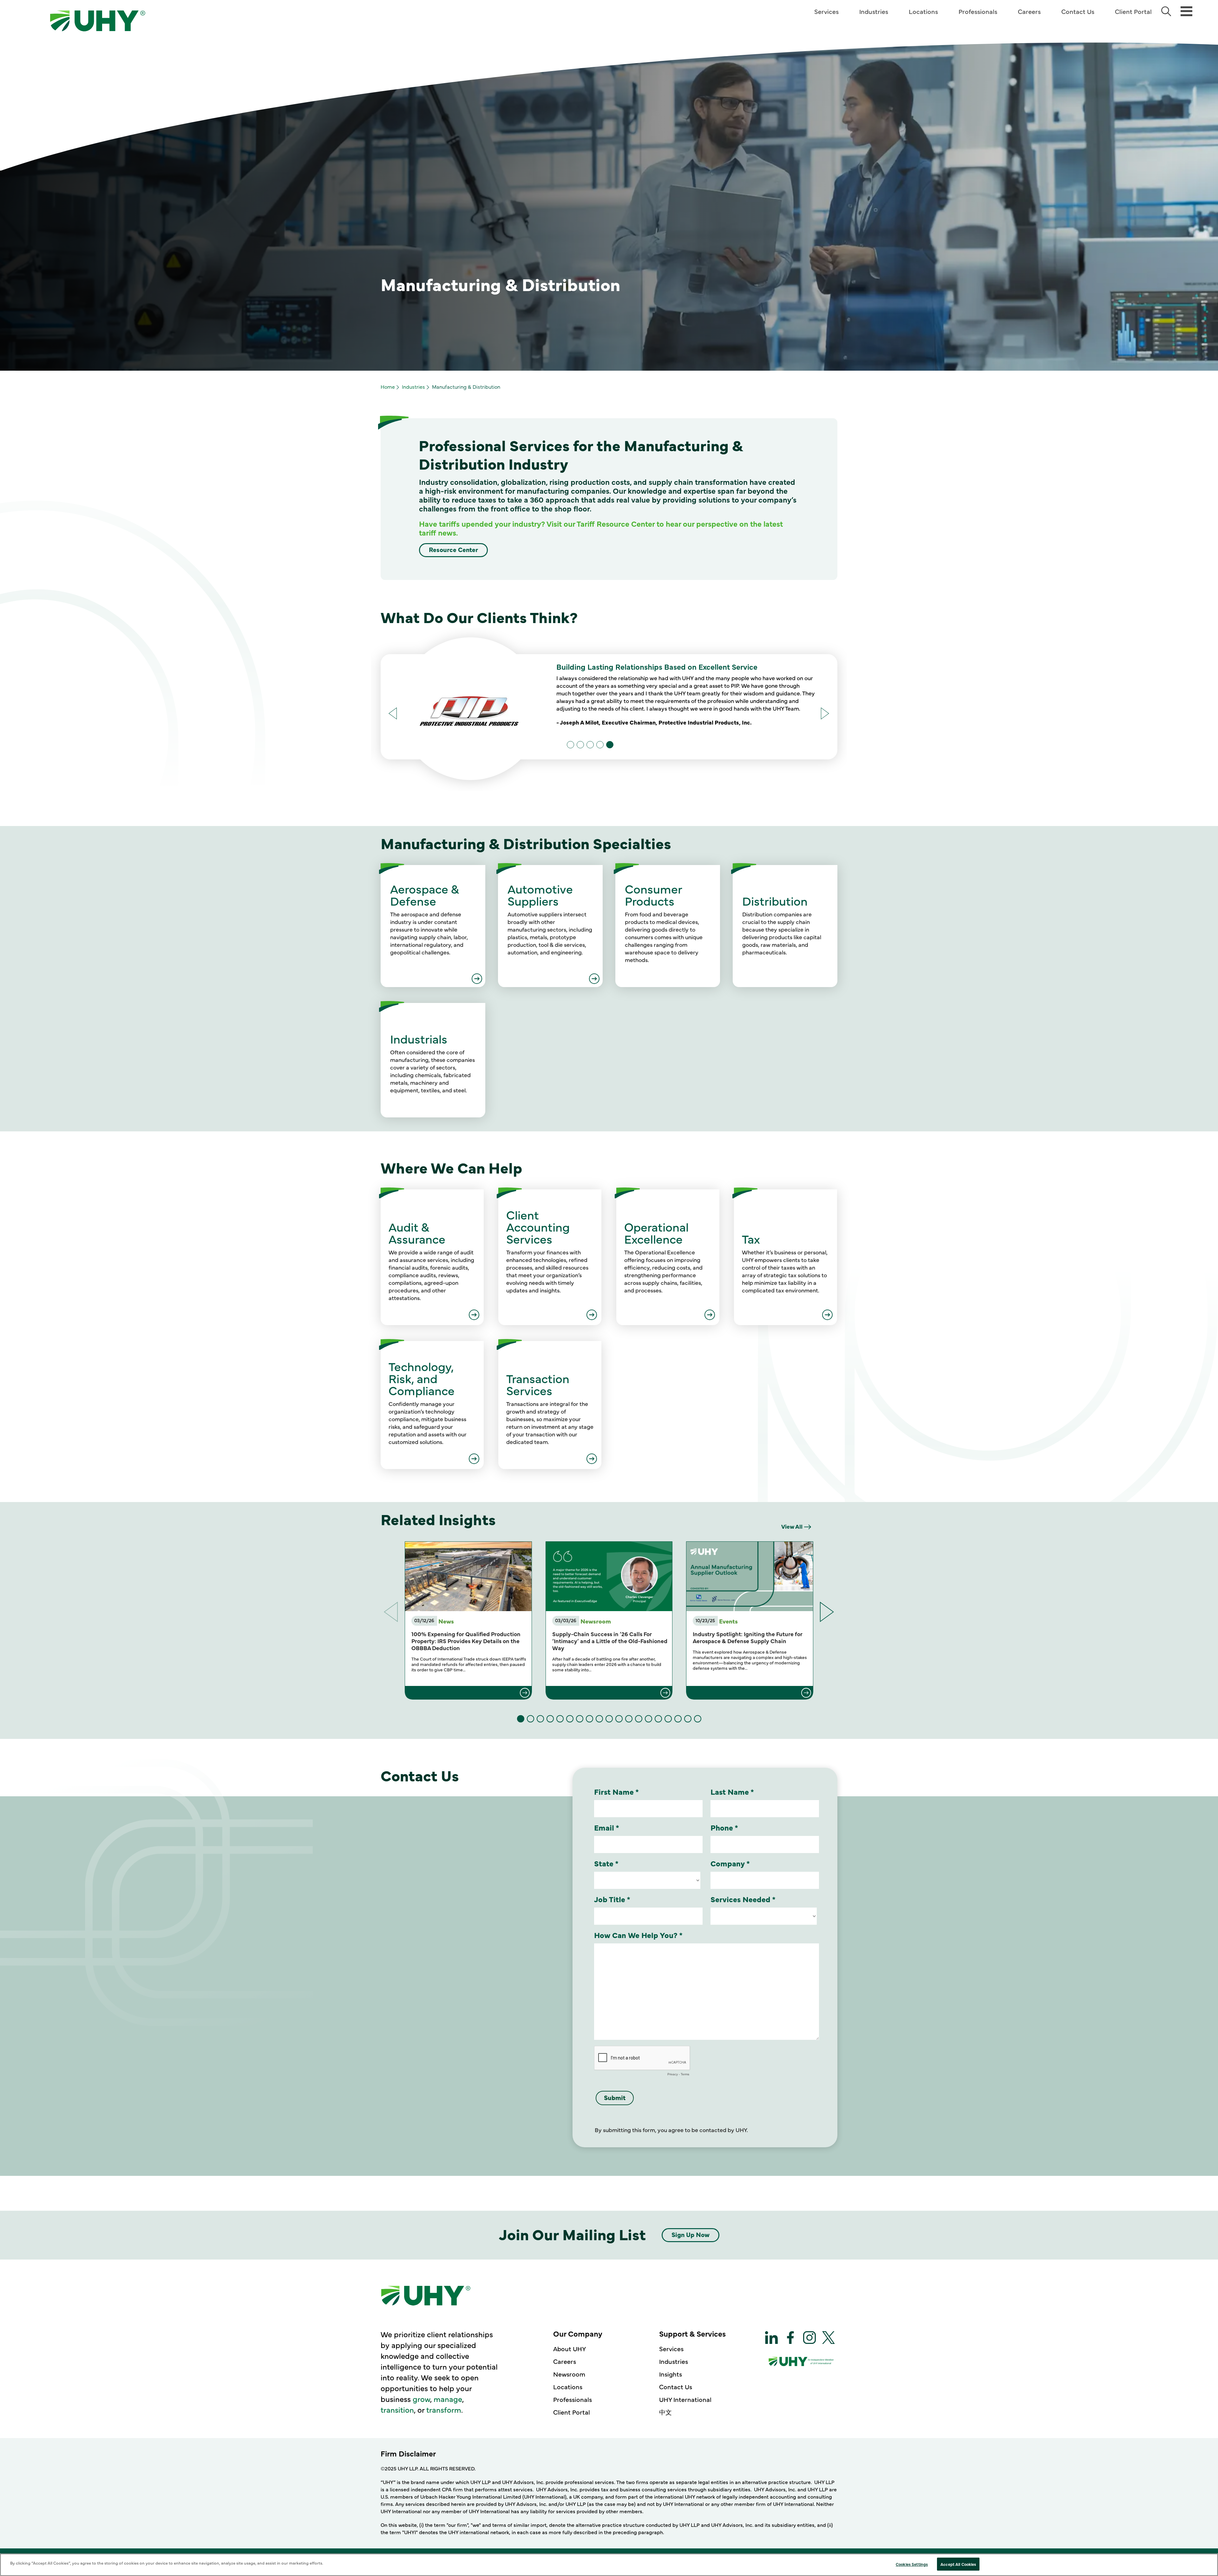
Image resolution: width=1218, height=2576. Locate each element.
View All (792, 1526)
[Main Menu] (1186, 11)
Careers (1029, 11)
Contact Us (1078, 11)
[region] (609, 2565)
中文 (665, 2412)
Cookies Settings (912, 2564)
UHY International (685, 2399)
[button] (825, 713)
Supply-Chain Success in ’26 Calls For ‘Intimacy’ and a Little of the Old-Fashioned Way (610, 1641)
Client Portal (1133, 11)
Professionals (978, 11)
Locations (923, 11)
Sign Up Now (691, 2234)
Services (826, 11)
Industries (874, 11)
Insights (671, 2374)
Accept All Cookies (958, 2564)
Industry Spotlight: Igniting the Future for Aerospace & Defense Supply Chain (748, 1637)
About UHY (570, 2348)
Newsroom (569, 2374)
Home (388, 387)
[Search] (1166, 11)
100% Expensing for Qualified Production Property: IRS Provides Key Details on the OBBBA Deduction (466, 1641)
